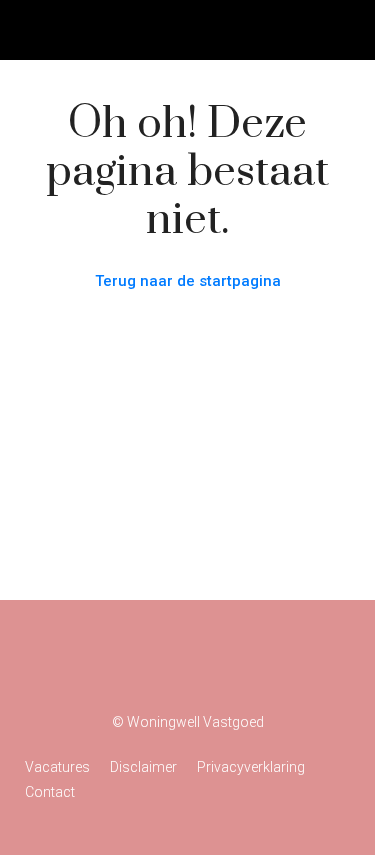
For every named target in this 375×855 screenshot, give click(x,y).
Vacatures (57, 767)
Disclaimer (143, 767)
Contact (50, 792)
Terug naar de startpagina (188, 281)
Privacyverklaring (251, 767)
